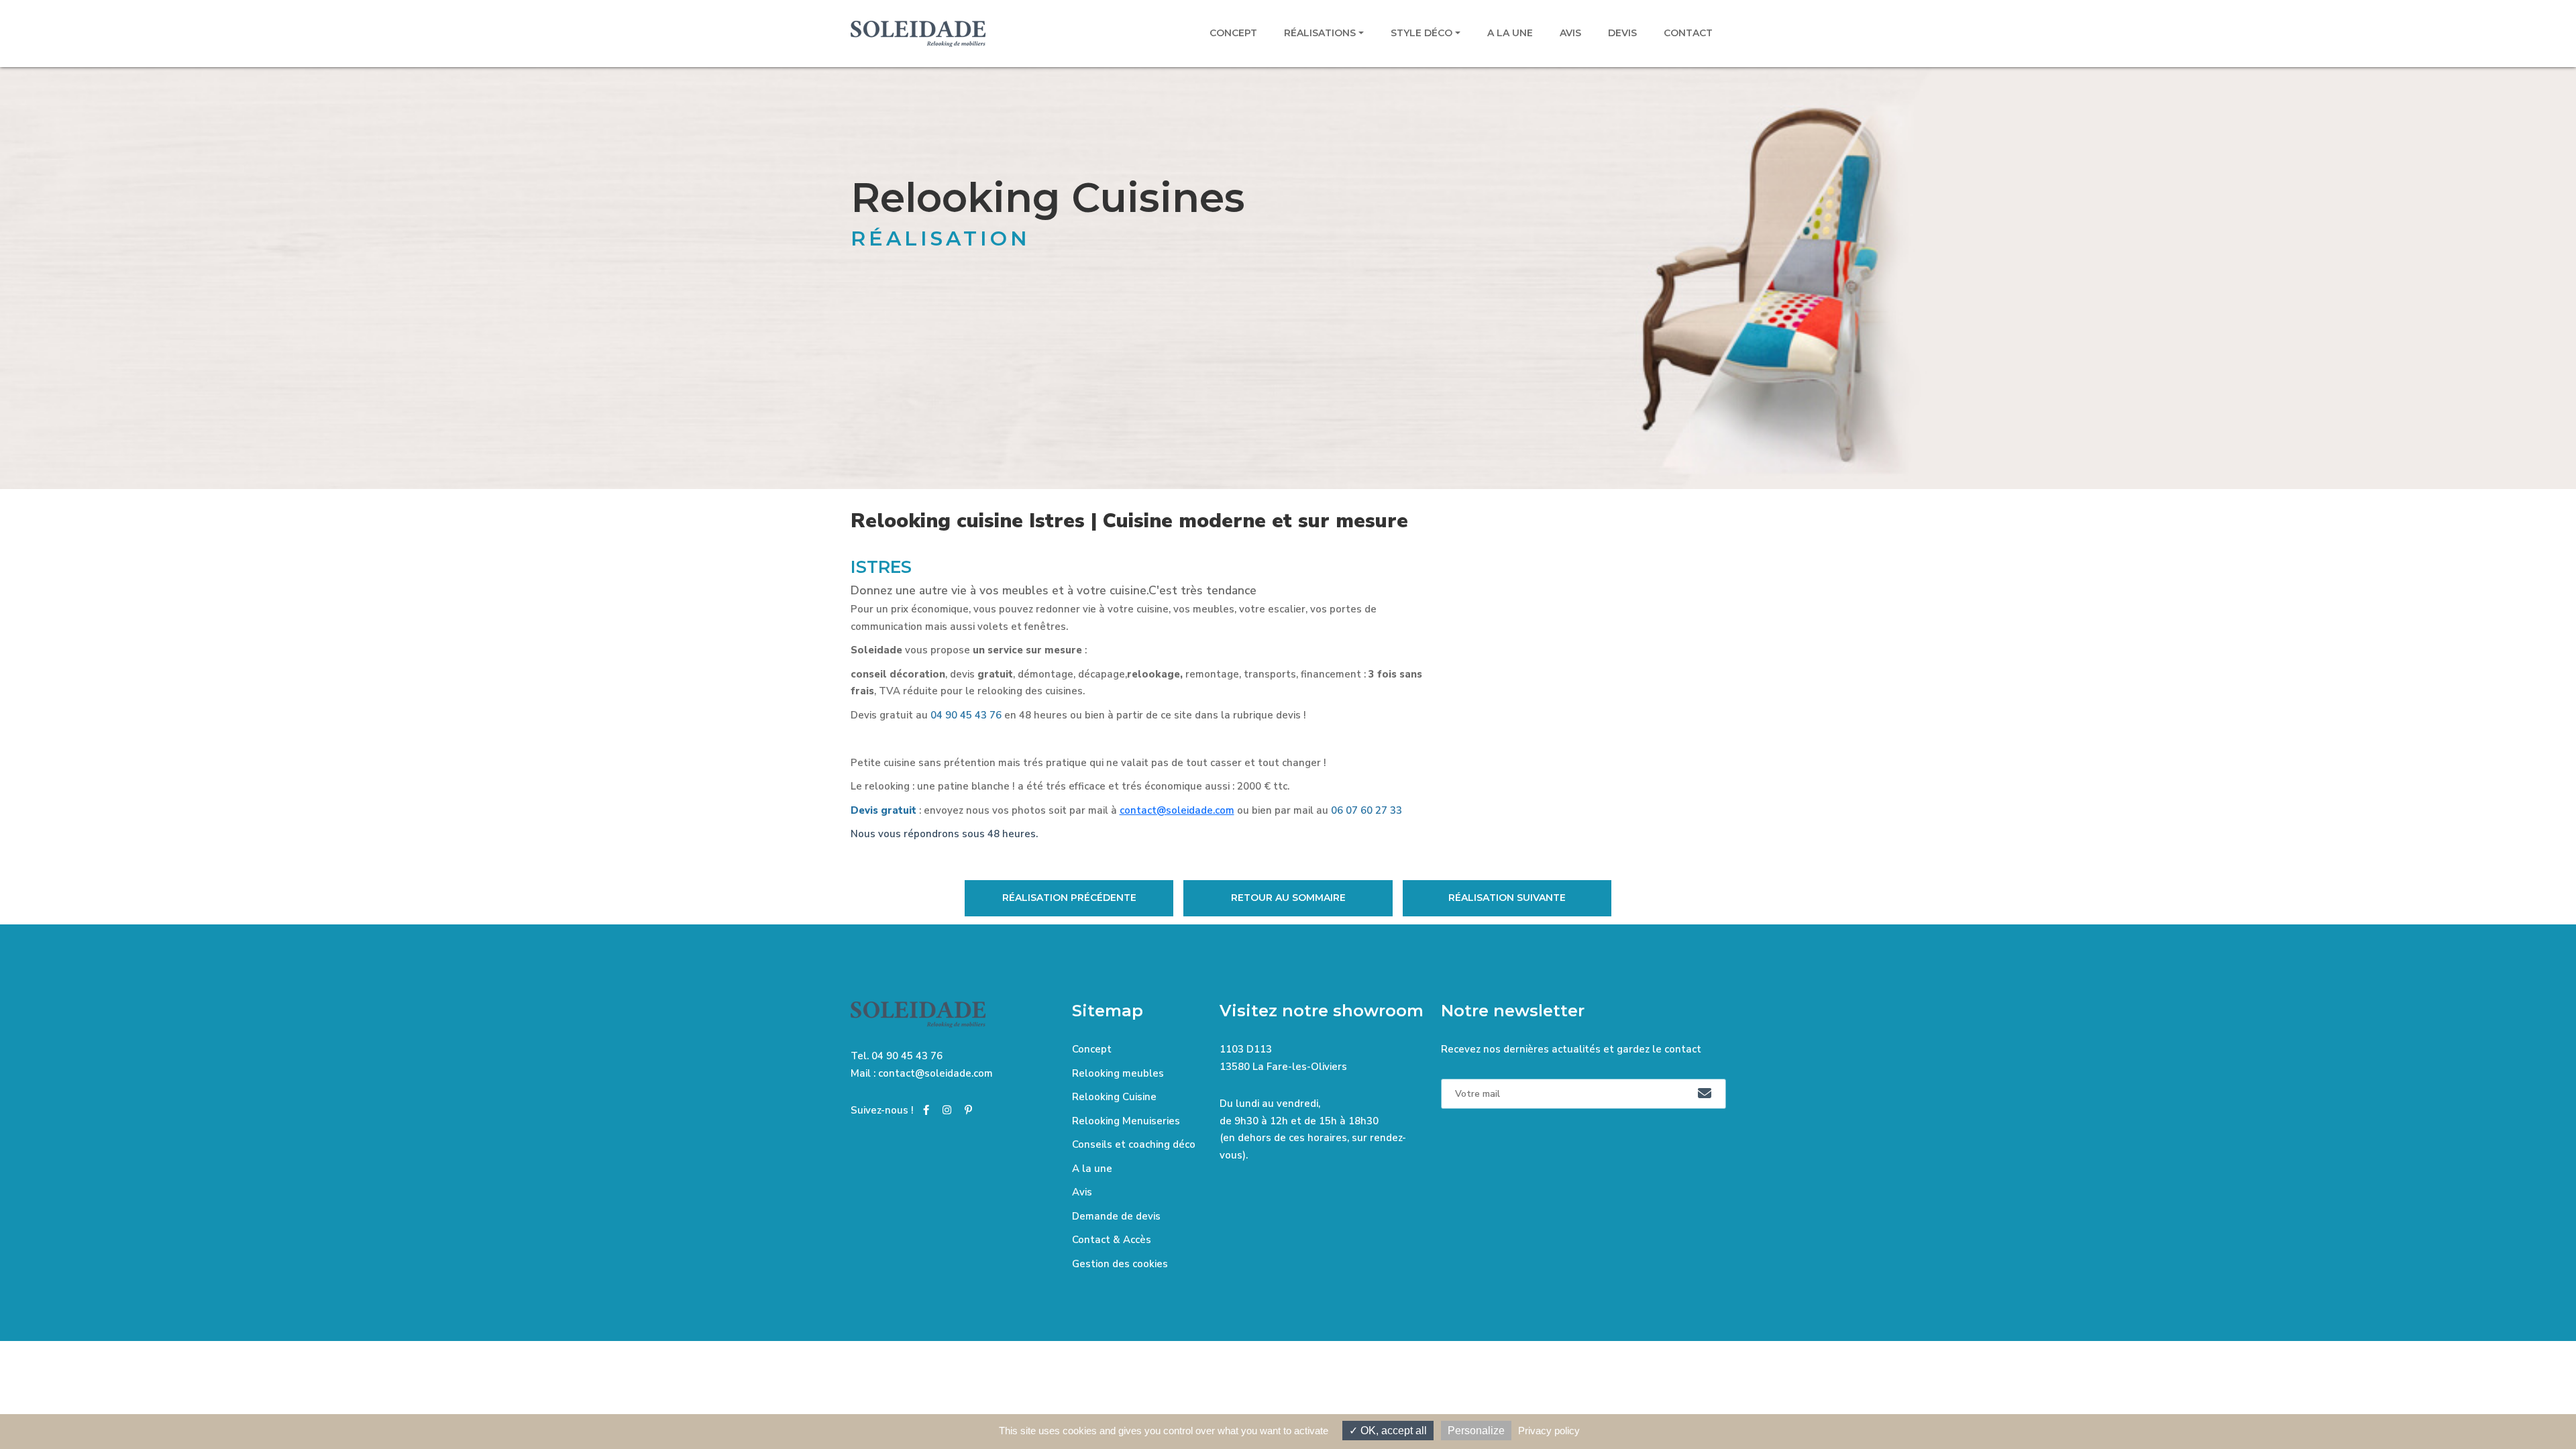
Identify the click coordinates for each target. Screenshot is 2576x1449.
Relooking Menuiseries (1126, 1121)
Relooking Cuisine (1114, 1097)
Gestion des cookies (1120, 1264)
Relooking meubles (1118, 1073)
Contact (1688, 33)
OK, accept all (1392, 1431)
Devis (1622, 33)
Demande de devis (1116, 1216)
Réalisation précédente (1069, 898)
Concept (1233, 33)
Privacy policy (1549, 1431)
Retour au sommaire (1288, 898)
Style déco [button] (1421, 33)
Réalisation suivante (1507, 898)
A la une (1510, 33)
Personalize (1476, 1431)
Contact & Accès (1112, 1240)
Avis (1570, 33)
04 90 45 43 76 (907, 1056)
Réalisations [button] (1320, 33)
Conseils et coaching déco (1134, 1144)
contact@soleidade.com (1177, 810)
